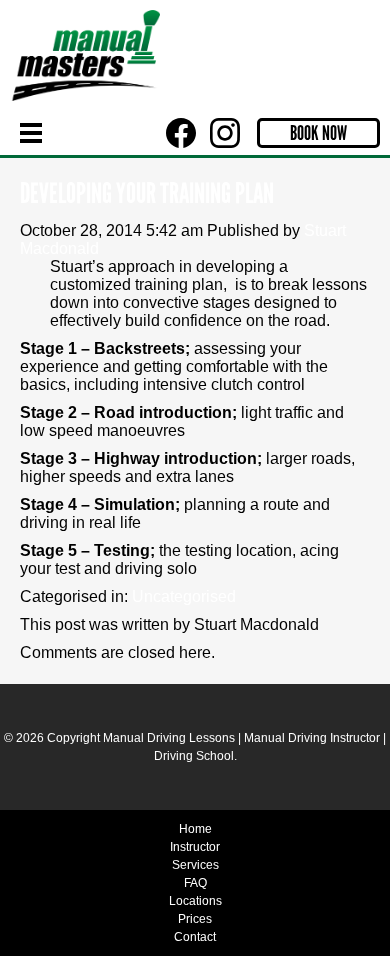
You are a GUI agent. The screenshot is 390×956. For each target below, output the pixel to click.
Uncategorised (184, 596)
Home (195, 829)
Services (195, 865)
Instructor (195, 847)
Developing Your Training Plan (147, 194)
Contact (195, 937)
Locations (195, 901)
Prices (195, 919)
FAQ (195, 883)
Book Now (318, 133)
